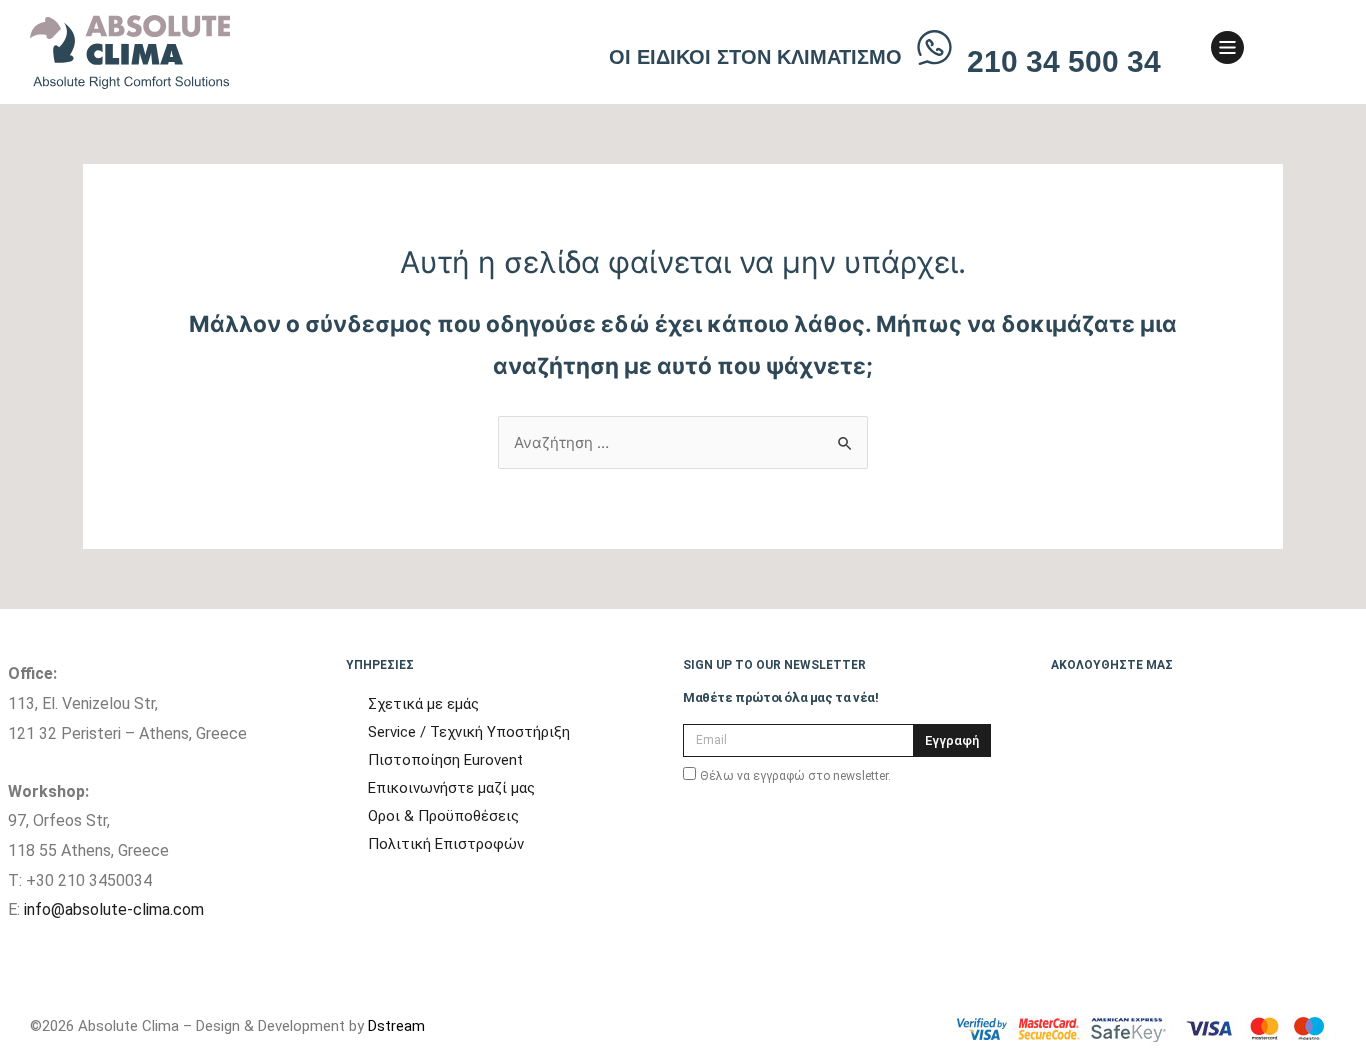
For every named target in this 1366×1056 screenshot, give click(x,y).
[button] (1286, 52)
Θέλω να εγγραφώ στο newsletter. (795, 776)
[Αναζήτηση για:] (683, 442)
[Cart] (1318, 49)
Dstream (396, 1026)
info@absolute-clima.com (114, 909)
